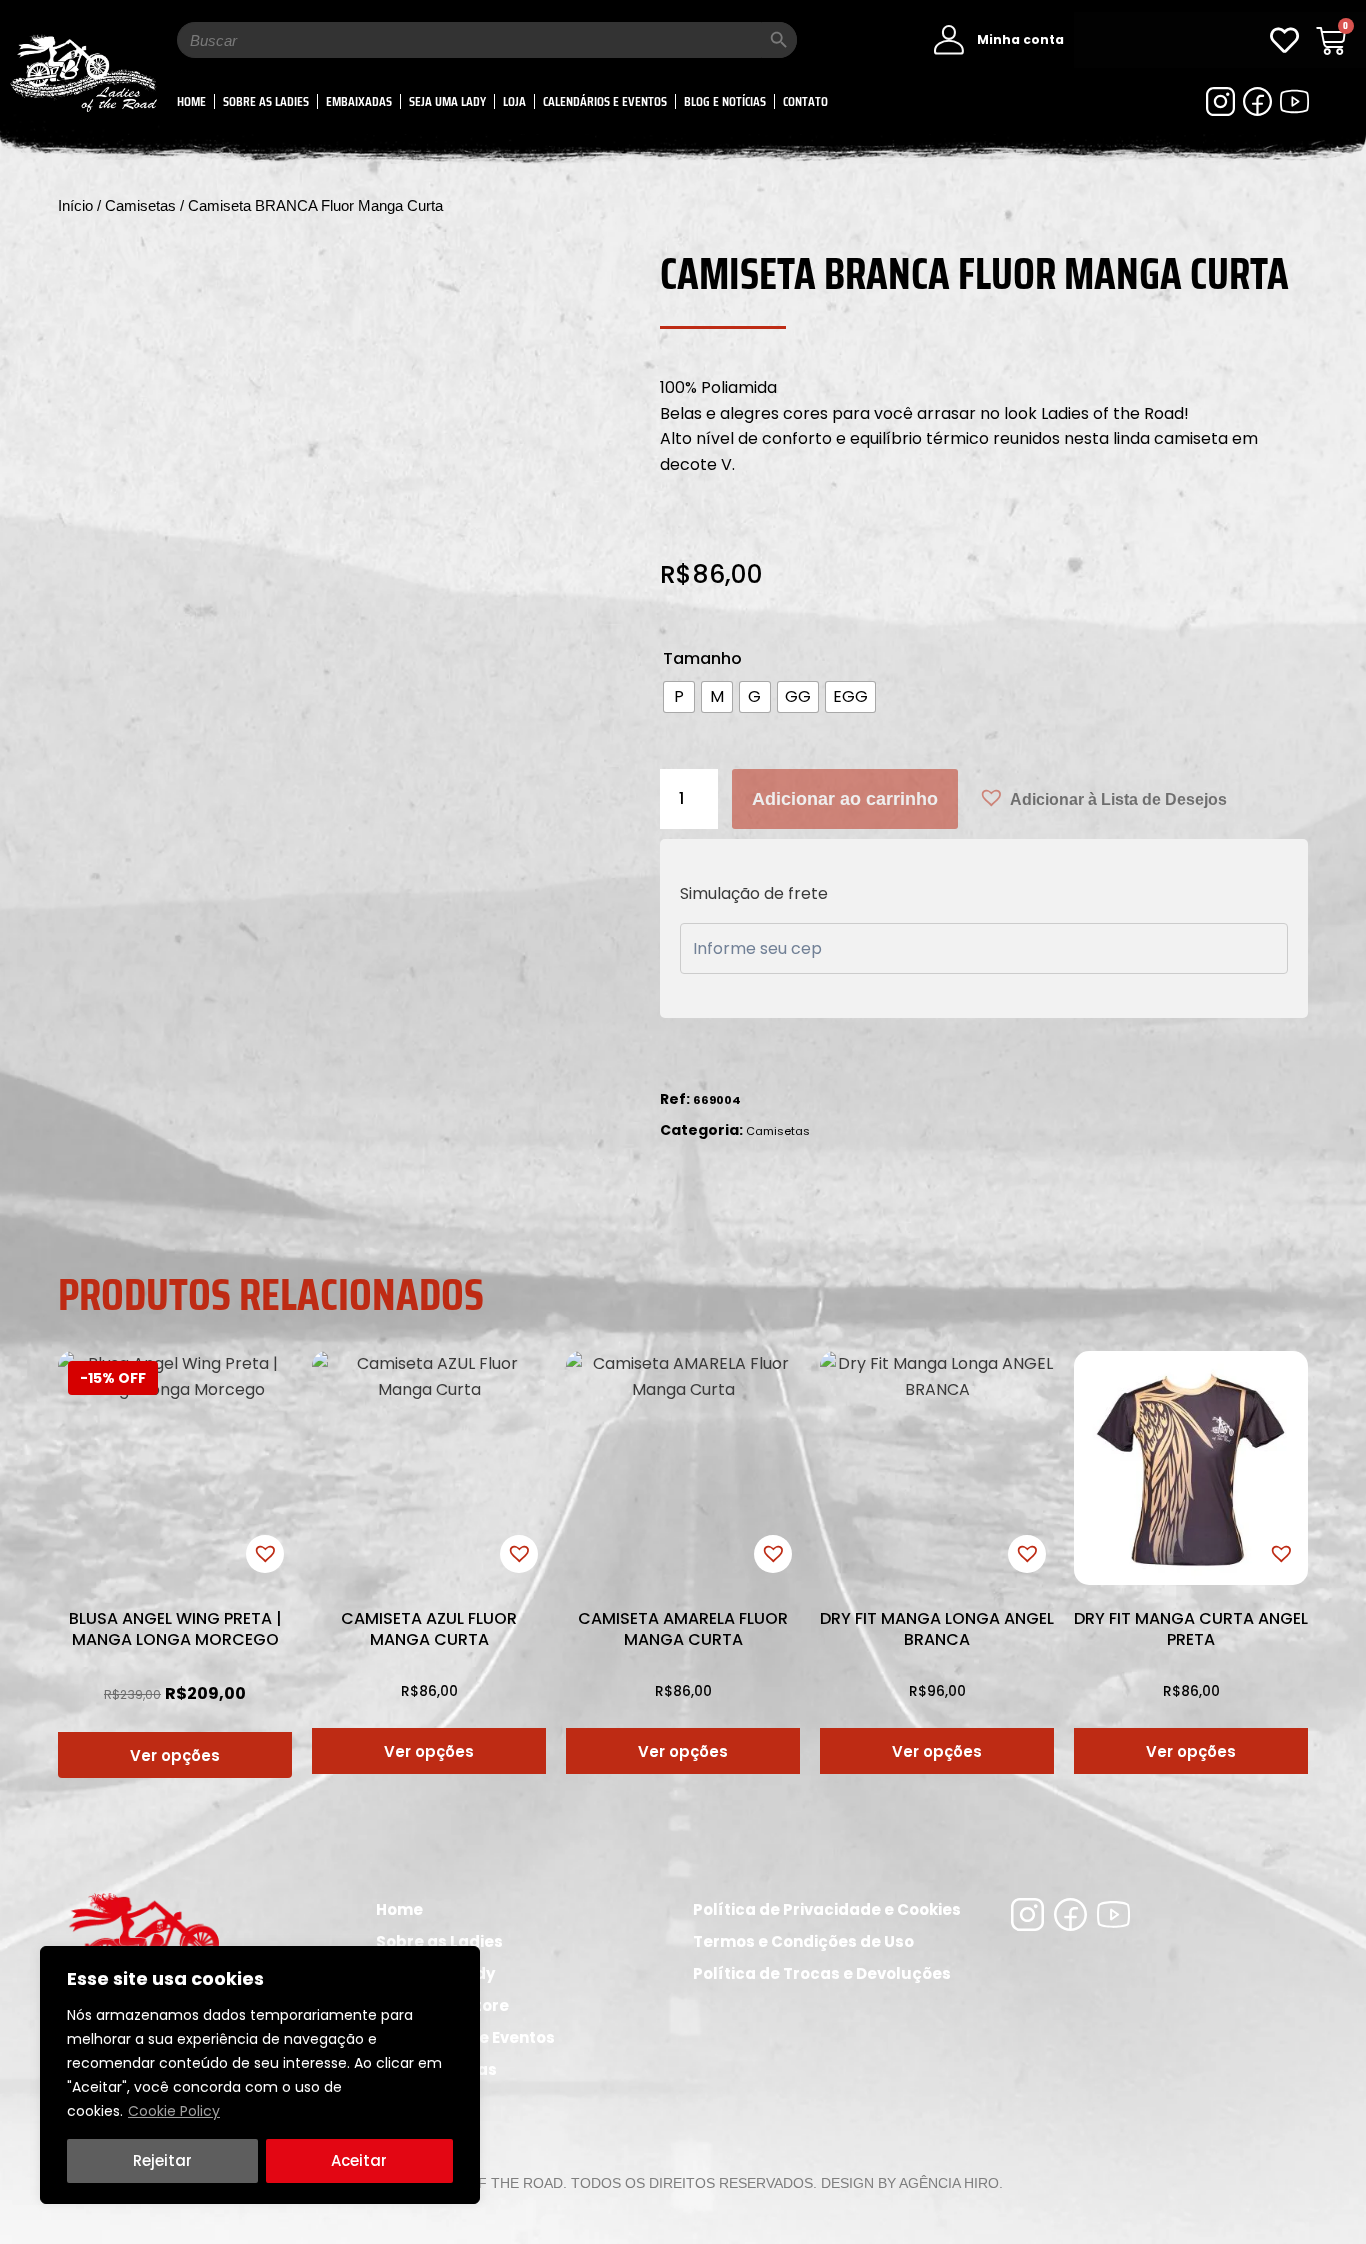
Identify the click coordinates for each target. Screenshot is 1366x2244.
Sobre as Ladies (266, 101)
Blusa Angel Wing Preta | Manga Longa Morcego (175, 1629)
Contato (805, 101)
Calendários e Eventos (605, 101)
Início (75, 205)
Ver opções (175, 1755)
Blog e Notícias (725, 101)
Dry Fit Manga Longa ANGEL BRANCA (937, 1629)
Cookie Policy (174, 2111)
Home (191, 101)
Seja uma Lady (447, 101)
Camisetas (140, 205)
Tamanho (702, 658)
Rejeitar (162, 2160)
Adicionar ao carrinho (845, 799)
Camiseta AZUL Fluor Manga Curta (429, 1629)
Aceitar (359, 2160)
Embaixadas (359, 101)
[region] (260, 2075)
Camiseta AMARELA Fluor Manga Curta (683, 1629)
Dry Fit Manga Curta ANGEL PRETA (1191, 1629)
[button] (1102, 798)
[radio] (679, 697)
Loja (514, 101)
